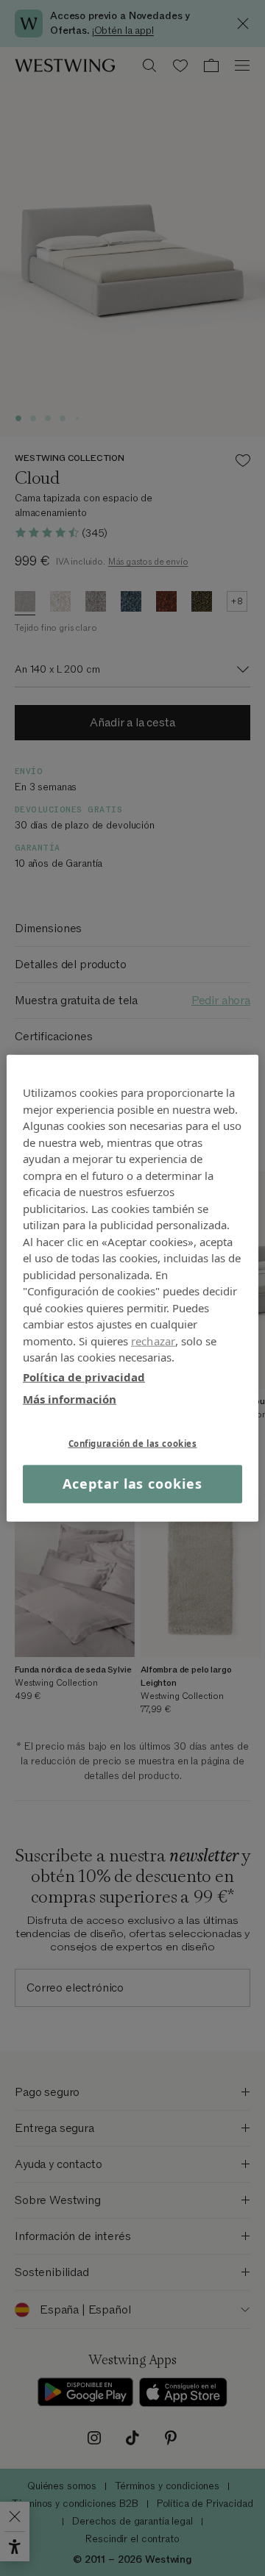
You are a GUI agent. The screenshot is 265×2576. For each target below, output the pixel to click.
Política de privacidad (84, 1376)
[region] (132, 1288)
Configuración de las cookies (133, 1443)
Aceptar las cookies (132, 1484)
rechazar (153, 1340)
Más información (70, 1399)
